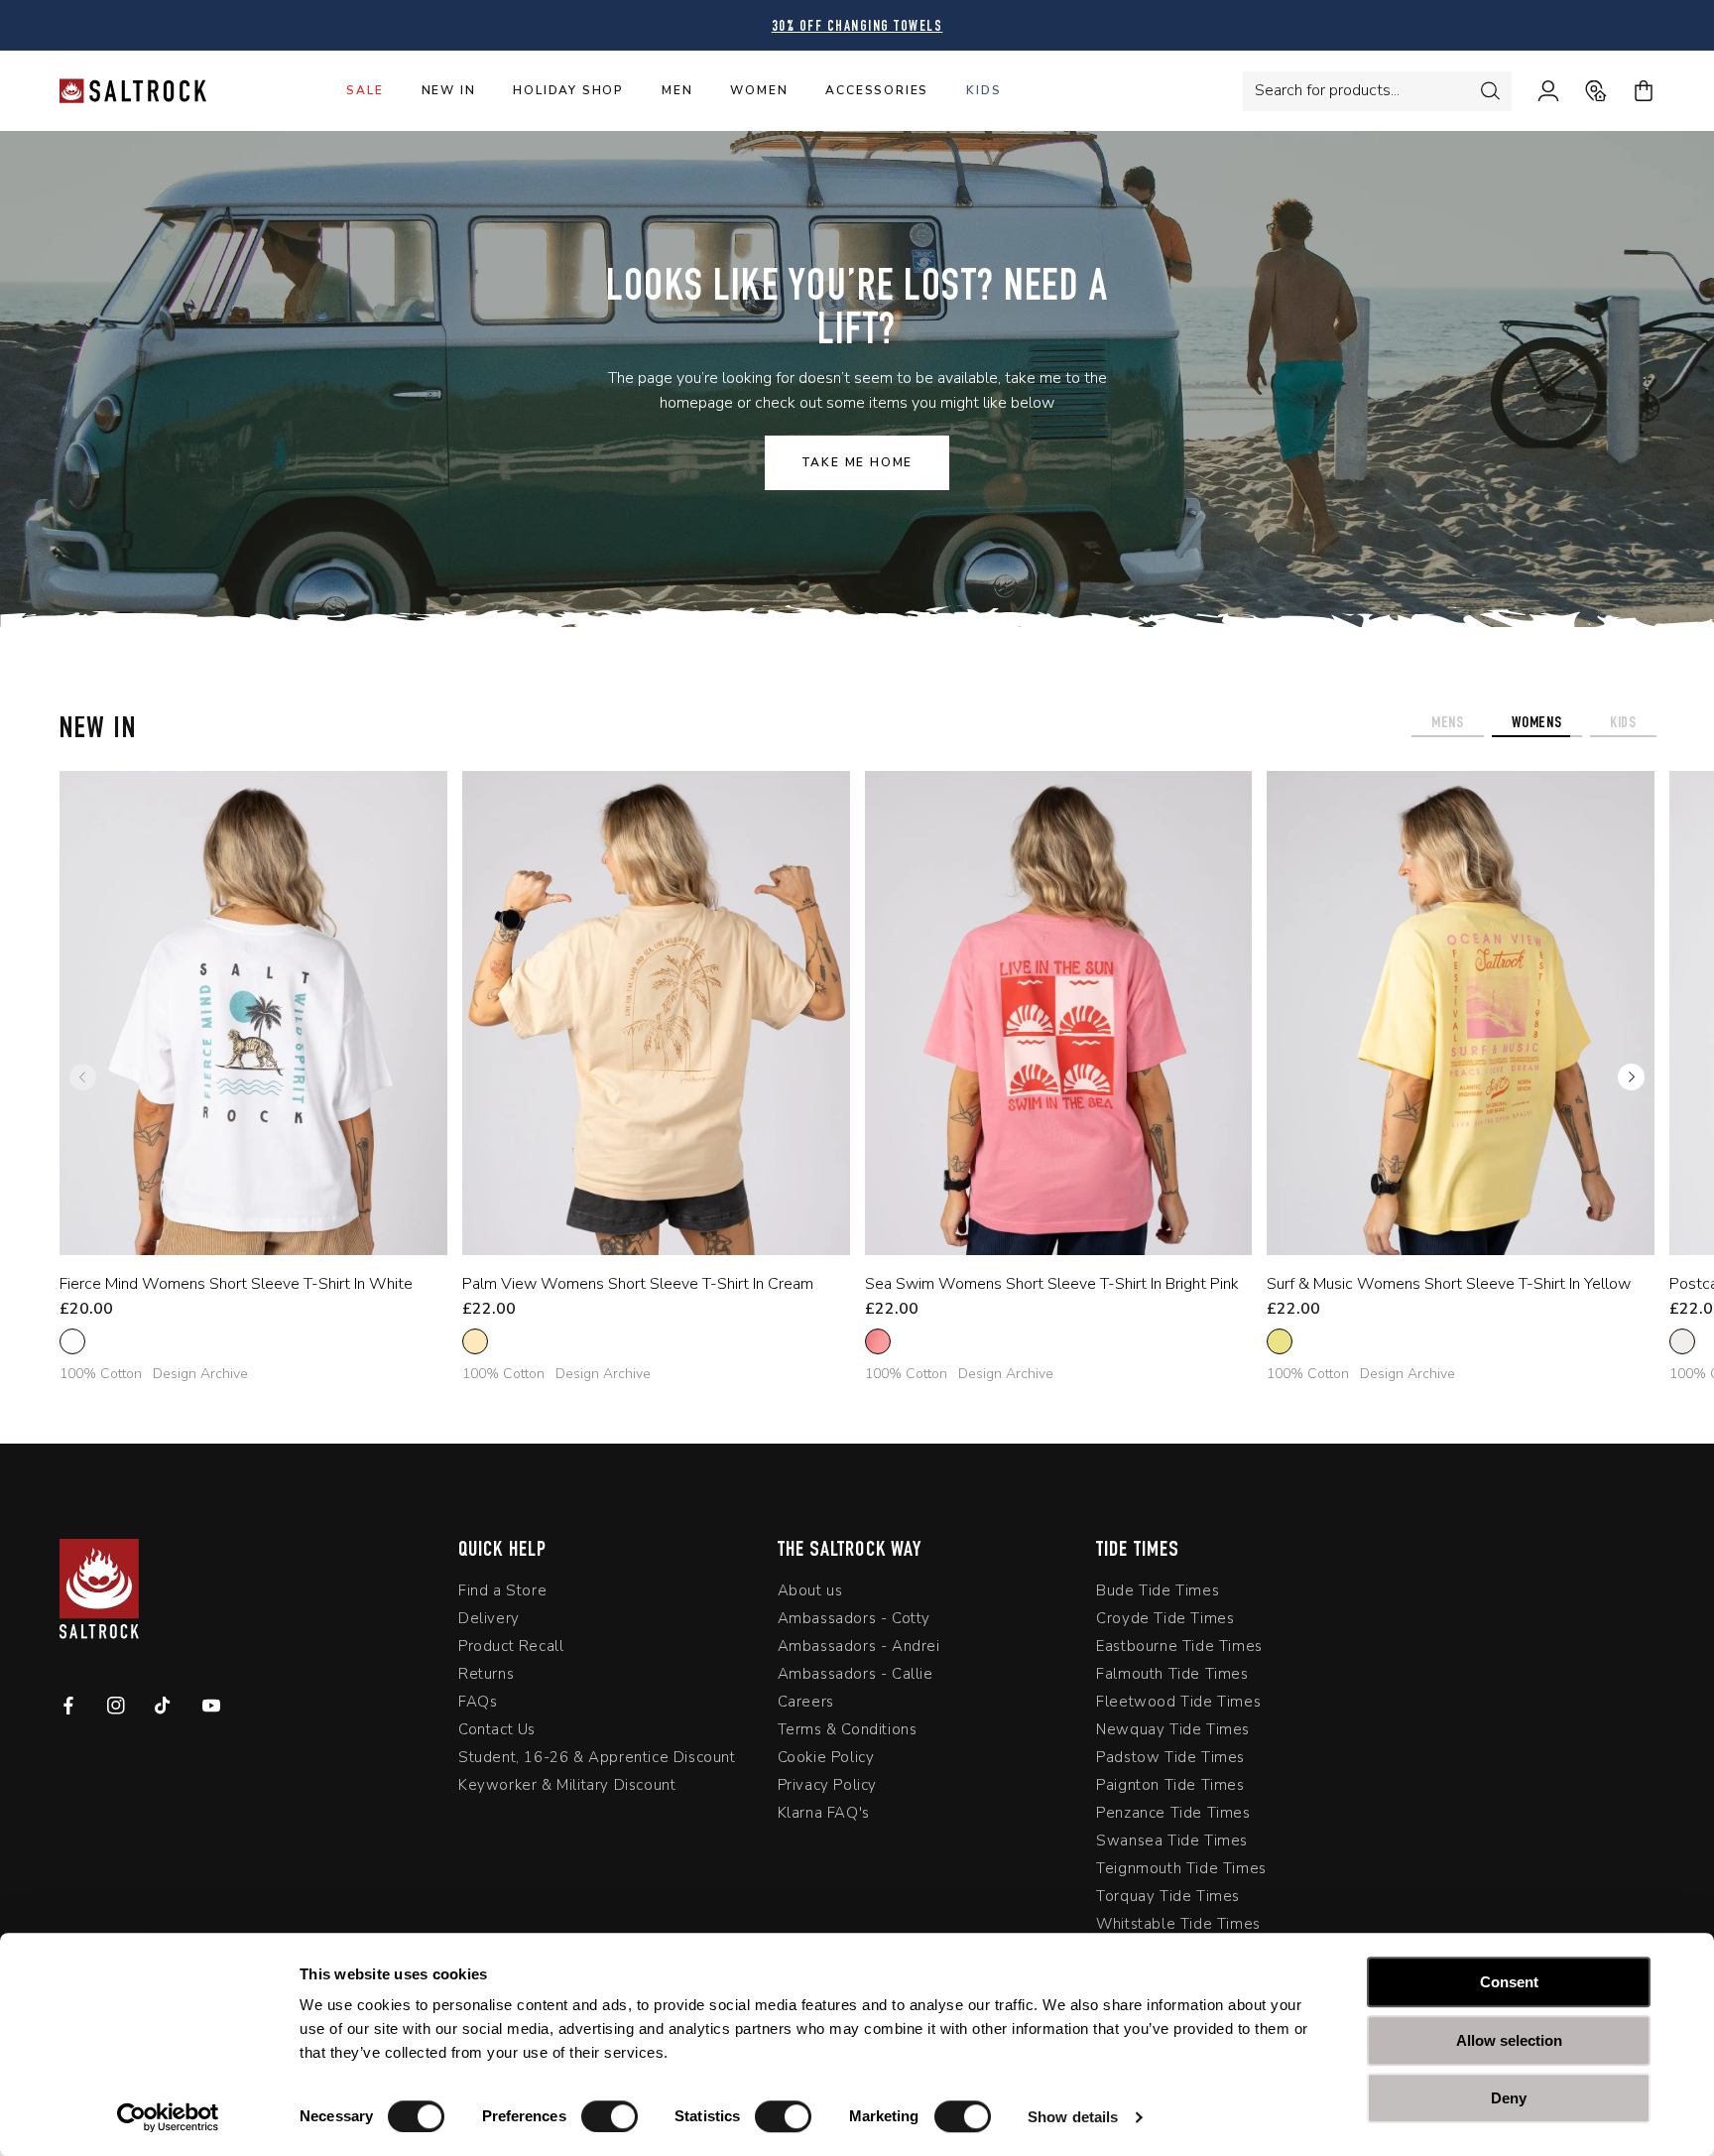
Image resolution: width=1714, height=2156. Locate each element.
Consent (1509, 1982)
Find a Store (502, 1591)
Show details (1073, 2117)
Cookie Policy (826, 1757)
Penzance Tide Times (1173, 1813)
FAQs (478, 1702)
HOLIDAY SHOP (568, 90)
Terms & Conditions (848, 1729)
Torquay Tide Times (1168, 1896)
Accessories (877, 90)
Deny (1509, 2098)
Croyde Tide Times (1165, 1618)
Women (759, 90)
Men (677, 90)
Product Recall (511, 1646)
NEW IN (449, 90)
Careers (806, 1702)
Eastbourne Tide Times (1179, 1646)
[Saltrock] (133, 91)
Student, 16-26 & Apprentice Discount (597, 1757)
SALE (365, 90)
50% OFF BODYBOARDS (857, 27)
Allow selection (1509, 2040)
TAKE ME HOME (857, 462)
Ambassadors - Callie (856, 1674)
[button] (1631, 1077)
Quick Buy (238, 1228)
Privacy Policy (827, 1785)
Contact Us (497, 1729)
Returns (486, 1674)
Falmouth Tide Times (1172, 1674)
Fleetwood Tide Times (1178, 1702)
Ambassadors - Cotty (854, 1618)
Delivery (489, 1618)
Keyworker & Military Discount (567, 1785)
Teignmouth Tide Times (1181, 1868)
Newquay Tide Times (1173, 1729)
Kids (983, 90)
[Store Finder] (1583, 91)
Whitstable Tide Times (1178, 1924)
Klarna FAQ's (824, 1813)
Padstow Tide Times (1170, 1757)
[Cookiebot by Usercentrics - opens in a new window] (168, 2117)
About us (810, 1591)
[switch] (610, 2116)
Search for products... (1327, 90)
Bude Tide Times (1158, 1591)
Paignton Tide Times (1170, 1785)
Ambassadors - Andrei (859, 1646)
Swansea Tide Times (1172, 1840)
